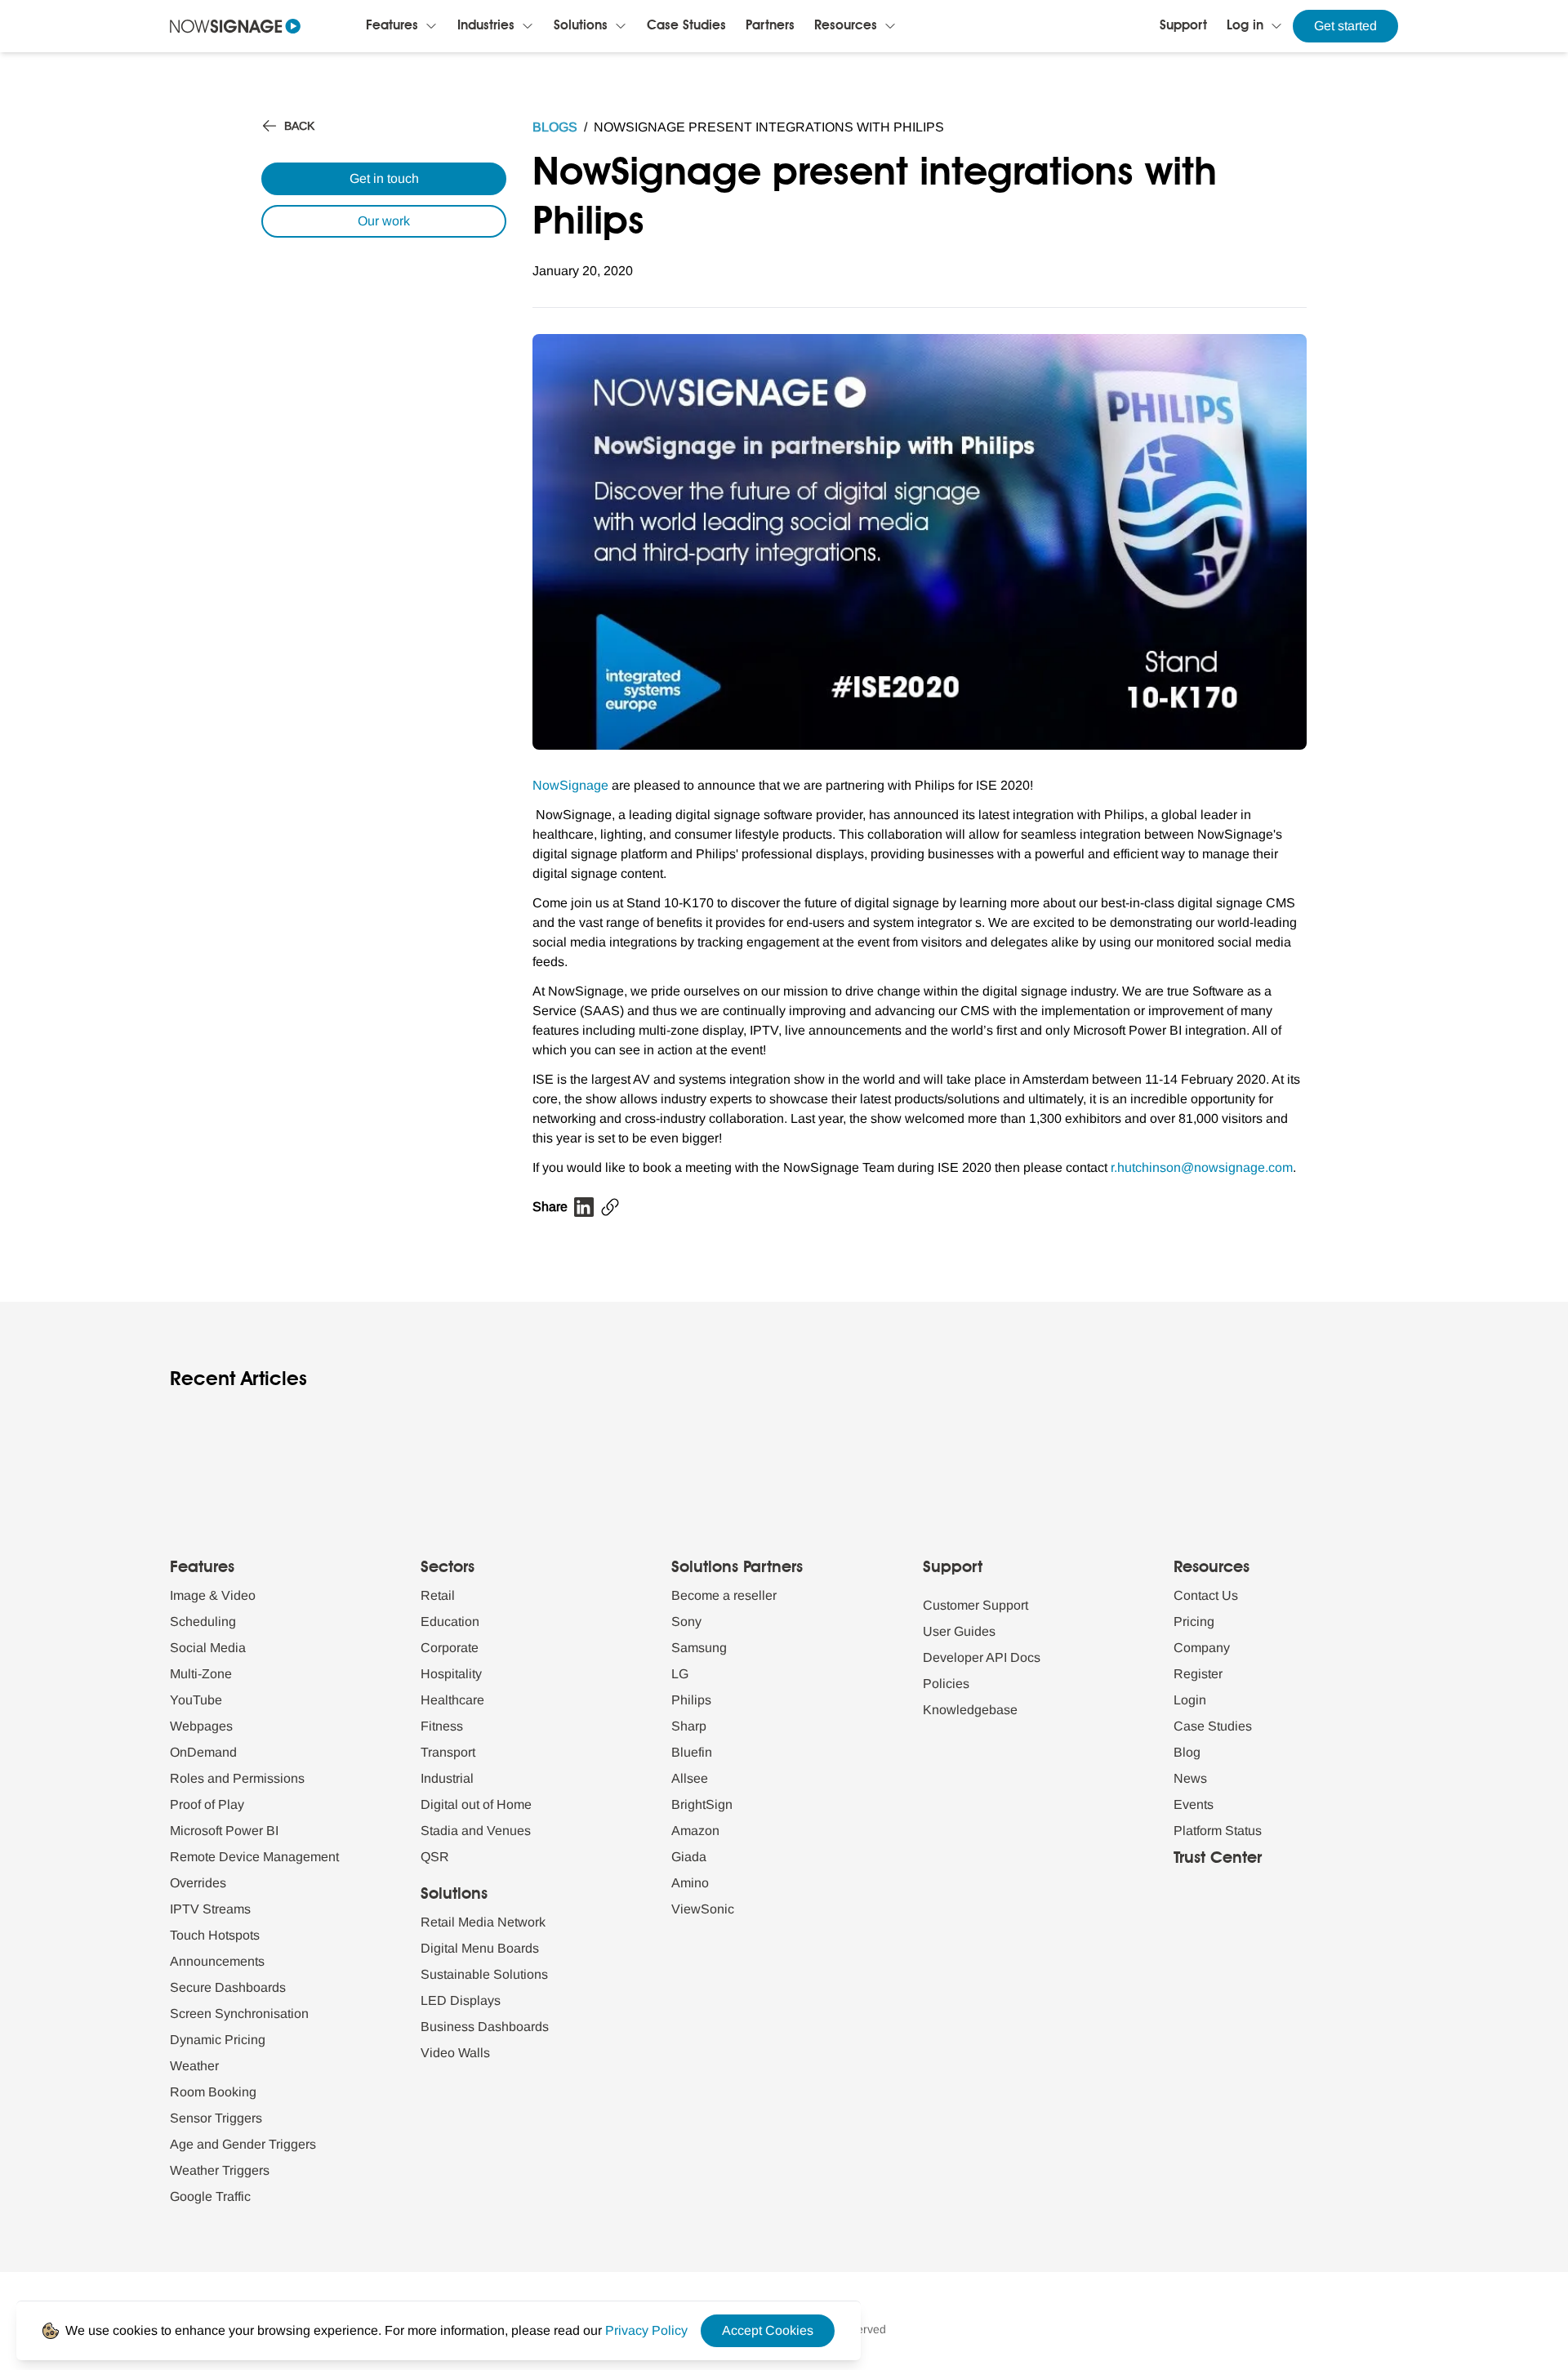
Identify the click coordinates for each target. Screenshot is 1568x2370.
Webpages (201, 1726)
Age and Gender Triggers (243, 2144)
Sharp (689, 1726)
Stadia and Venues (476, 1831)
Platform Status (1218, 1831)
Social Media (208, 1648)
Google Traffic (210, 2196)
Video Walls (455, 2053)
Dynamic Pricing (218, 2040)
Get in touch (384, 178)
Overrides (198, 1883)
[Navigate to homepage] (235, 26)
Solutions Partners (737, 1568)
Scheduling (203, 1622)
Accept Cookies (768, 2330)
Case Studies (686, 26)
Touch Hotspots (215, 1935)
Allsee (690, 1778)
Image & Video (213, 1595)
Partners (770, 26)
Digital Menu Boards (480, 1948)
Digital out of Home (476, 1804)
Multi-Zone (201, 1674)
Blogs (555, 127)
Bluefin (692, 1752)
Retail (438, 1595)
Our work (384, 221)
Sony (686, 1622)
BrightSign (702, 1804)
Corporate (450, 1648)
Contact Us (1206, 1595)
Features (392, 26)
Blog (1187, 1752)
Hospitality (451, 1674)
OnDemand (203, 1752)
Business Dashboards (485, 2027)
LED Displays (461, 2000)
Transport (448, 1752)
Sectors (448, 1568)
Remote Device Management (254, 1857)
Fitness (442, 1726)
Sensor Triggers (216, 2118)
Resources (846, 26)
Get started (1345, 26)
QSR (435, 1857)
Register (1198, 1674)
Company (1202, 1648)
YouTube (196, 1700)
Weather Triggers (220, 2170)
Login (1190, 1700)
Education (450, 1622)
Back (299, 126)
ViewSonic (703, 1909)
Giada (689, 1857)
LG (680, 1674)
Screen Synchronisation (239, 2014)
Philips (691, 1700)
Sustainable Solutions (484, 1974)
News (1190, 1778)
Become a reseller (724, 1595)
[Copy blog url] (610, 1207)
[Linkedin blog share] (584, 1207)
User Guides (959, 1631)
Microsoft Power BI (224, 1831)
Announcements (217, 1961)
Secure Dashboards (228, 1987)
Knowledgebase (970, 1710)
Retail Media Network (483, 1922)
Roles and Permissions (237, 1778)
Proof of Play (207, 1804)
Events (1194, 1804)
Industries (486, 26)
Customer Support (976, 1605)
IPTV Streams (210, 1909)
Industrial (447, 1778)
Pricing (1194, 1622)
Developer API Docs (982, 1657)
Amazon (695, 1831)
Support (1183, 26)
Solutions (581, 26)
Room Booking (213, 2092)
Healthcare (452, 1700)
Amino (690, 1883)
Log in (1245, 26)
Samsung (699, 1648)
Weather (194, 2066)
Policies (946, 1684)
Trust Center (1218, 1859)
